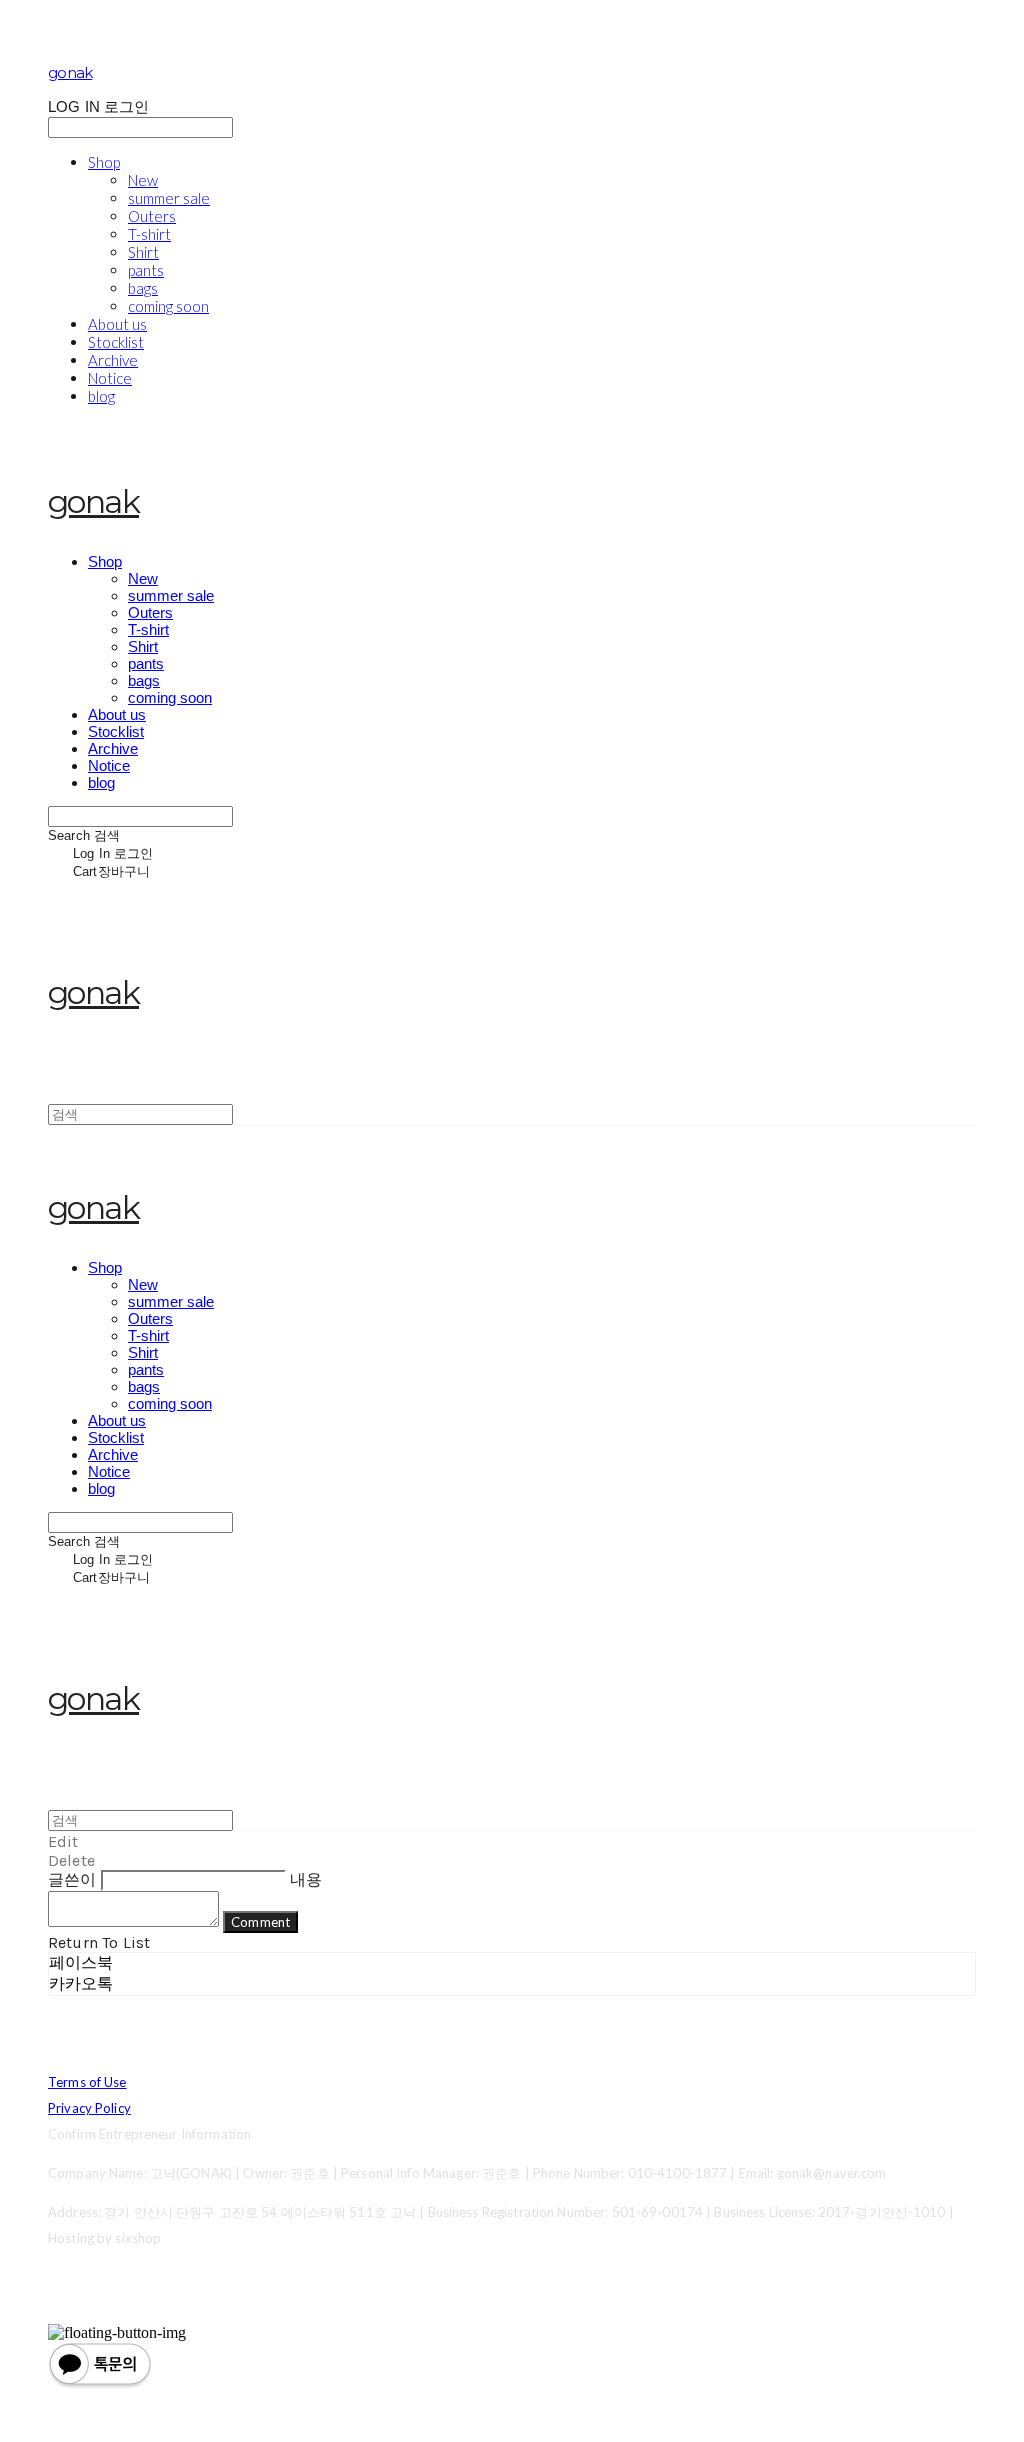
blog (101, 396)
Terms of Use (87, 2082)
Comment (260, 1922)
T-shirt (149, 234)
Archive (113, 360)
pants (146, 270)
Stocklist (116, 342)
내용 (306, 1879)
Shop (104, 162)
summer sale (169, 198)
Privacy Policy (89, 2108)
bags (143, 288)
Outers (152, 216)
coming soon (168, 306)
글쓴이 (72, 1879)
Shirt (143, 252)
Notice (110, 378)
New (143, 180)
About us (117, 324)
